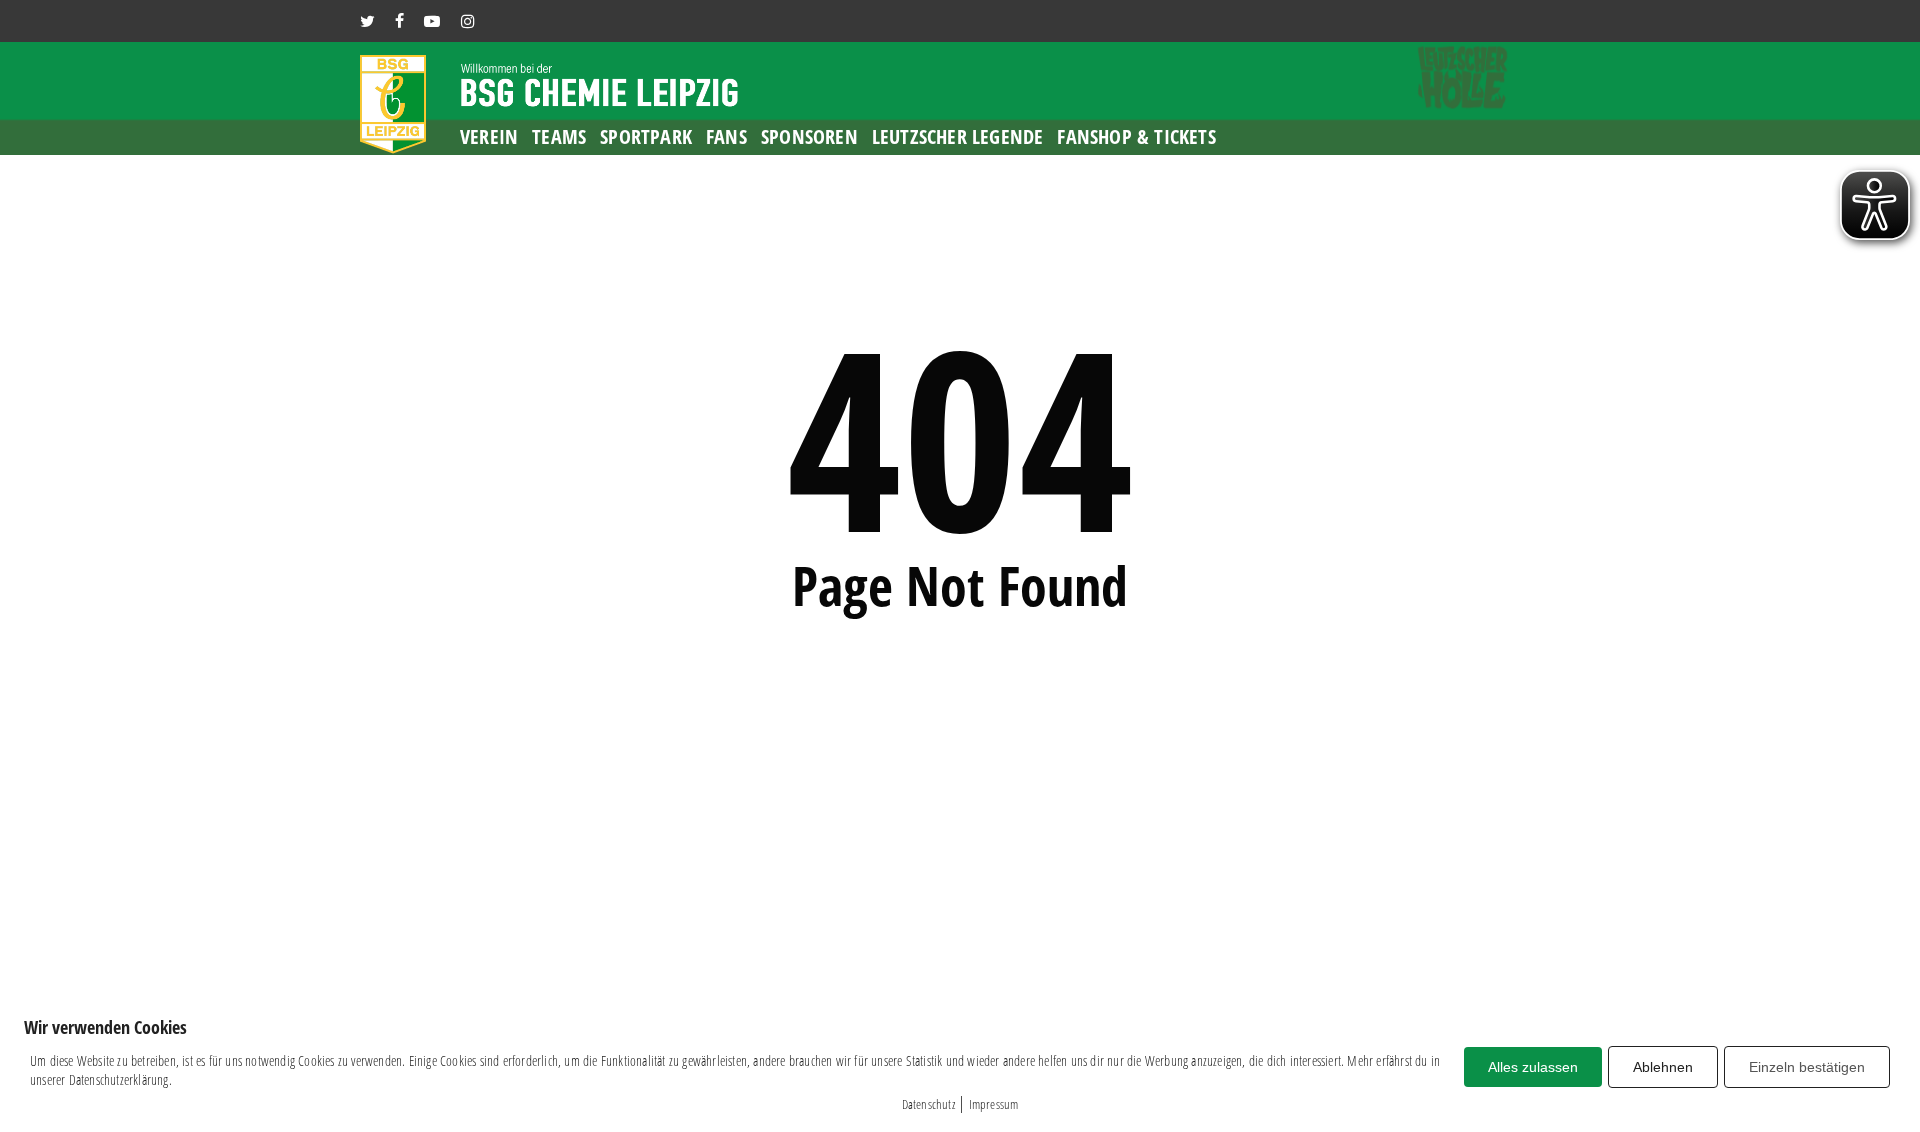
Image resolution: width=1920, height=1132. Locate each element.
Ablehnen (1663, 1067)
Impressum (994, 1104)
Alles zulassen (1533, 1067)
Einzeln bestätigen (1807, 1067)
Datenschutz (928, 1104)
